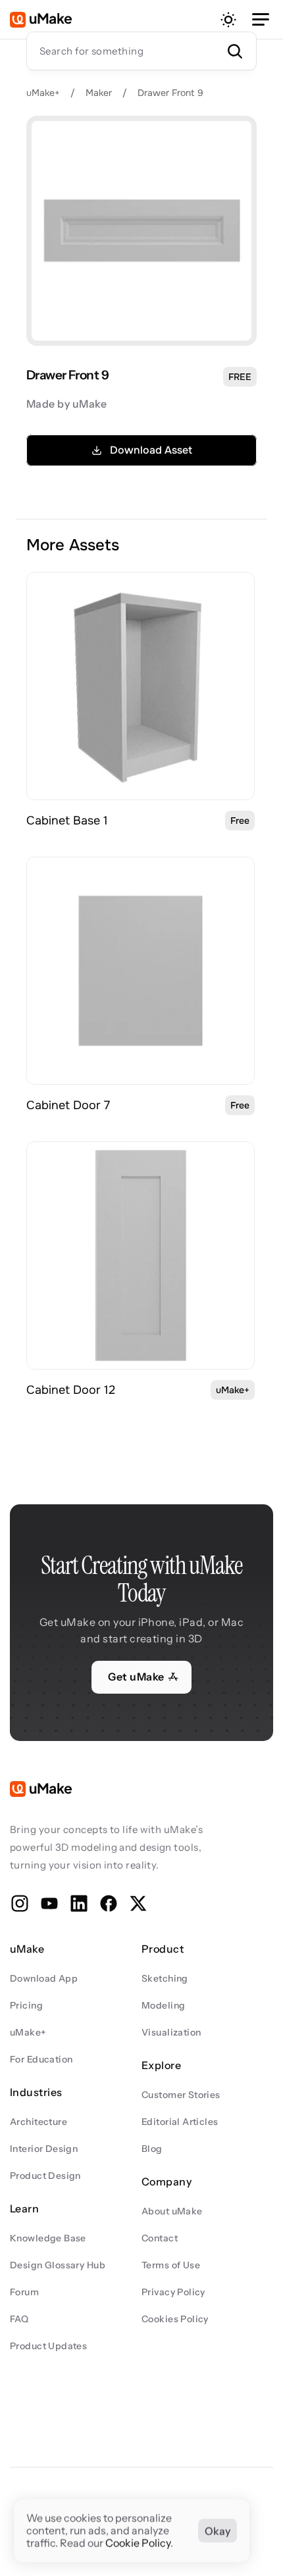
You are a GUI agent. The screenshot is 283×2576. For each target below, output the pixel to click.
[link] (141, 686)
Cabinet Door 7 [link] (68, 1105)
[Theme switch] (228, 20)
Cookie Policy (138, 2543)
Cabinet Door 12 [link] (71, 1390)
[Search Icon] (141, 51)
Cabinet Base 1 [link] (67, 821)
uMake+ (43, 93)
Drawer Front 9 (170, 93)
